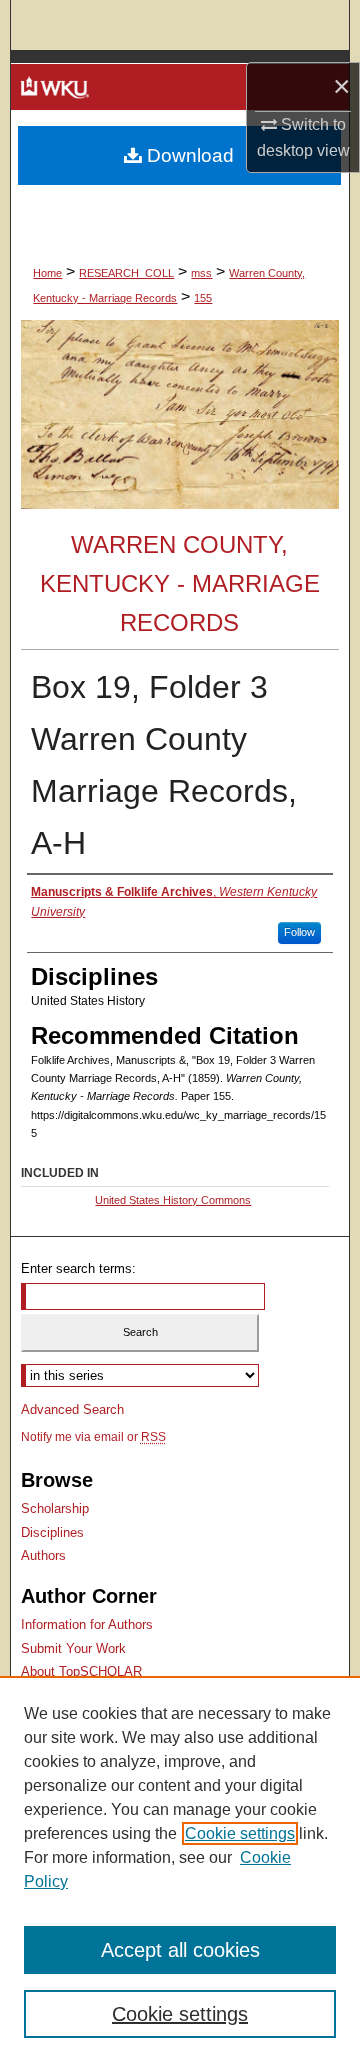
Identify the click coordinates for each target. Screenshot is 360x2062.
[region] (180, 1869)
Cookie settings (240, 1833)
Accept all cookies (180, 1950)
